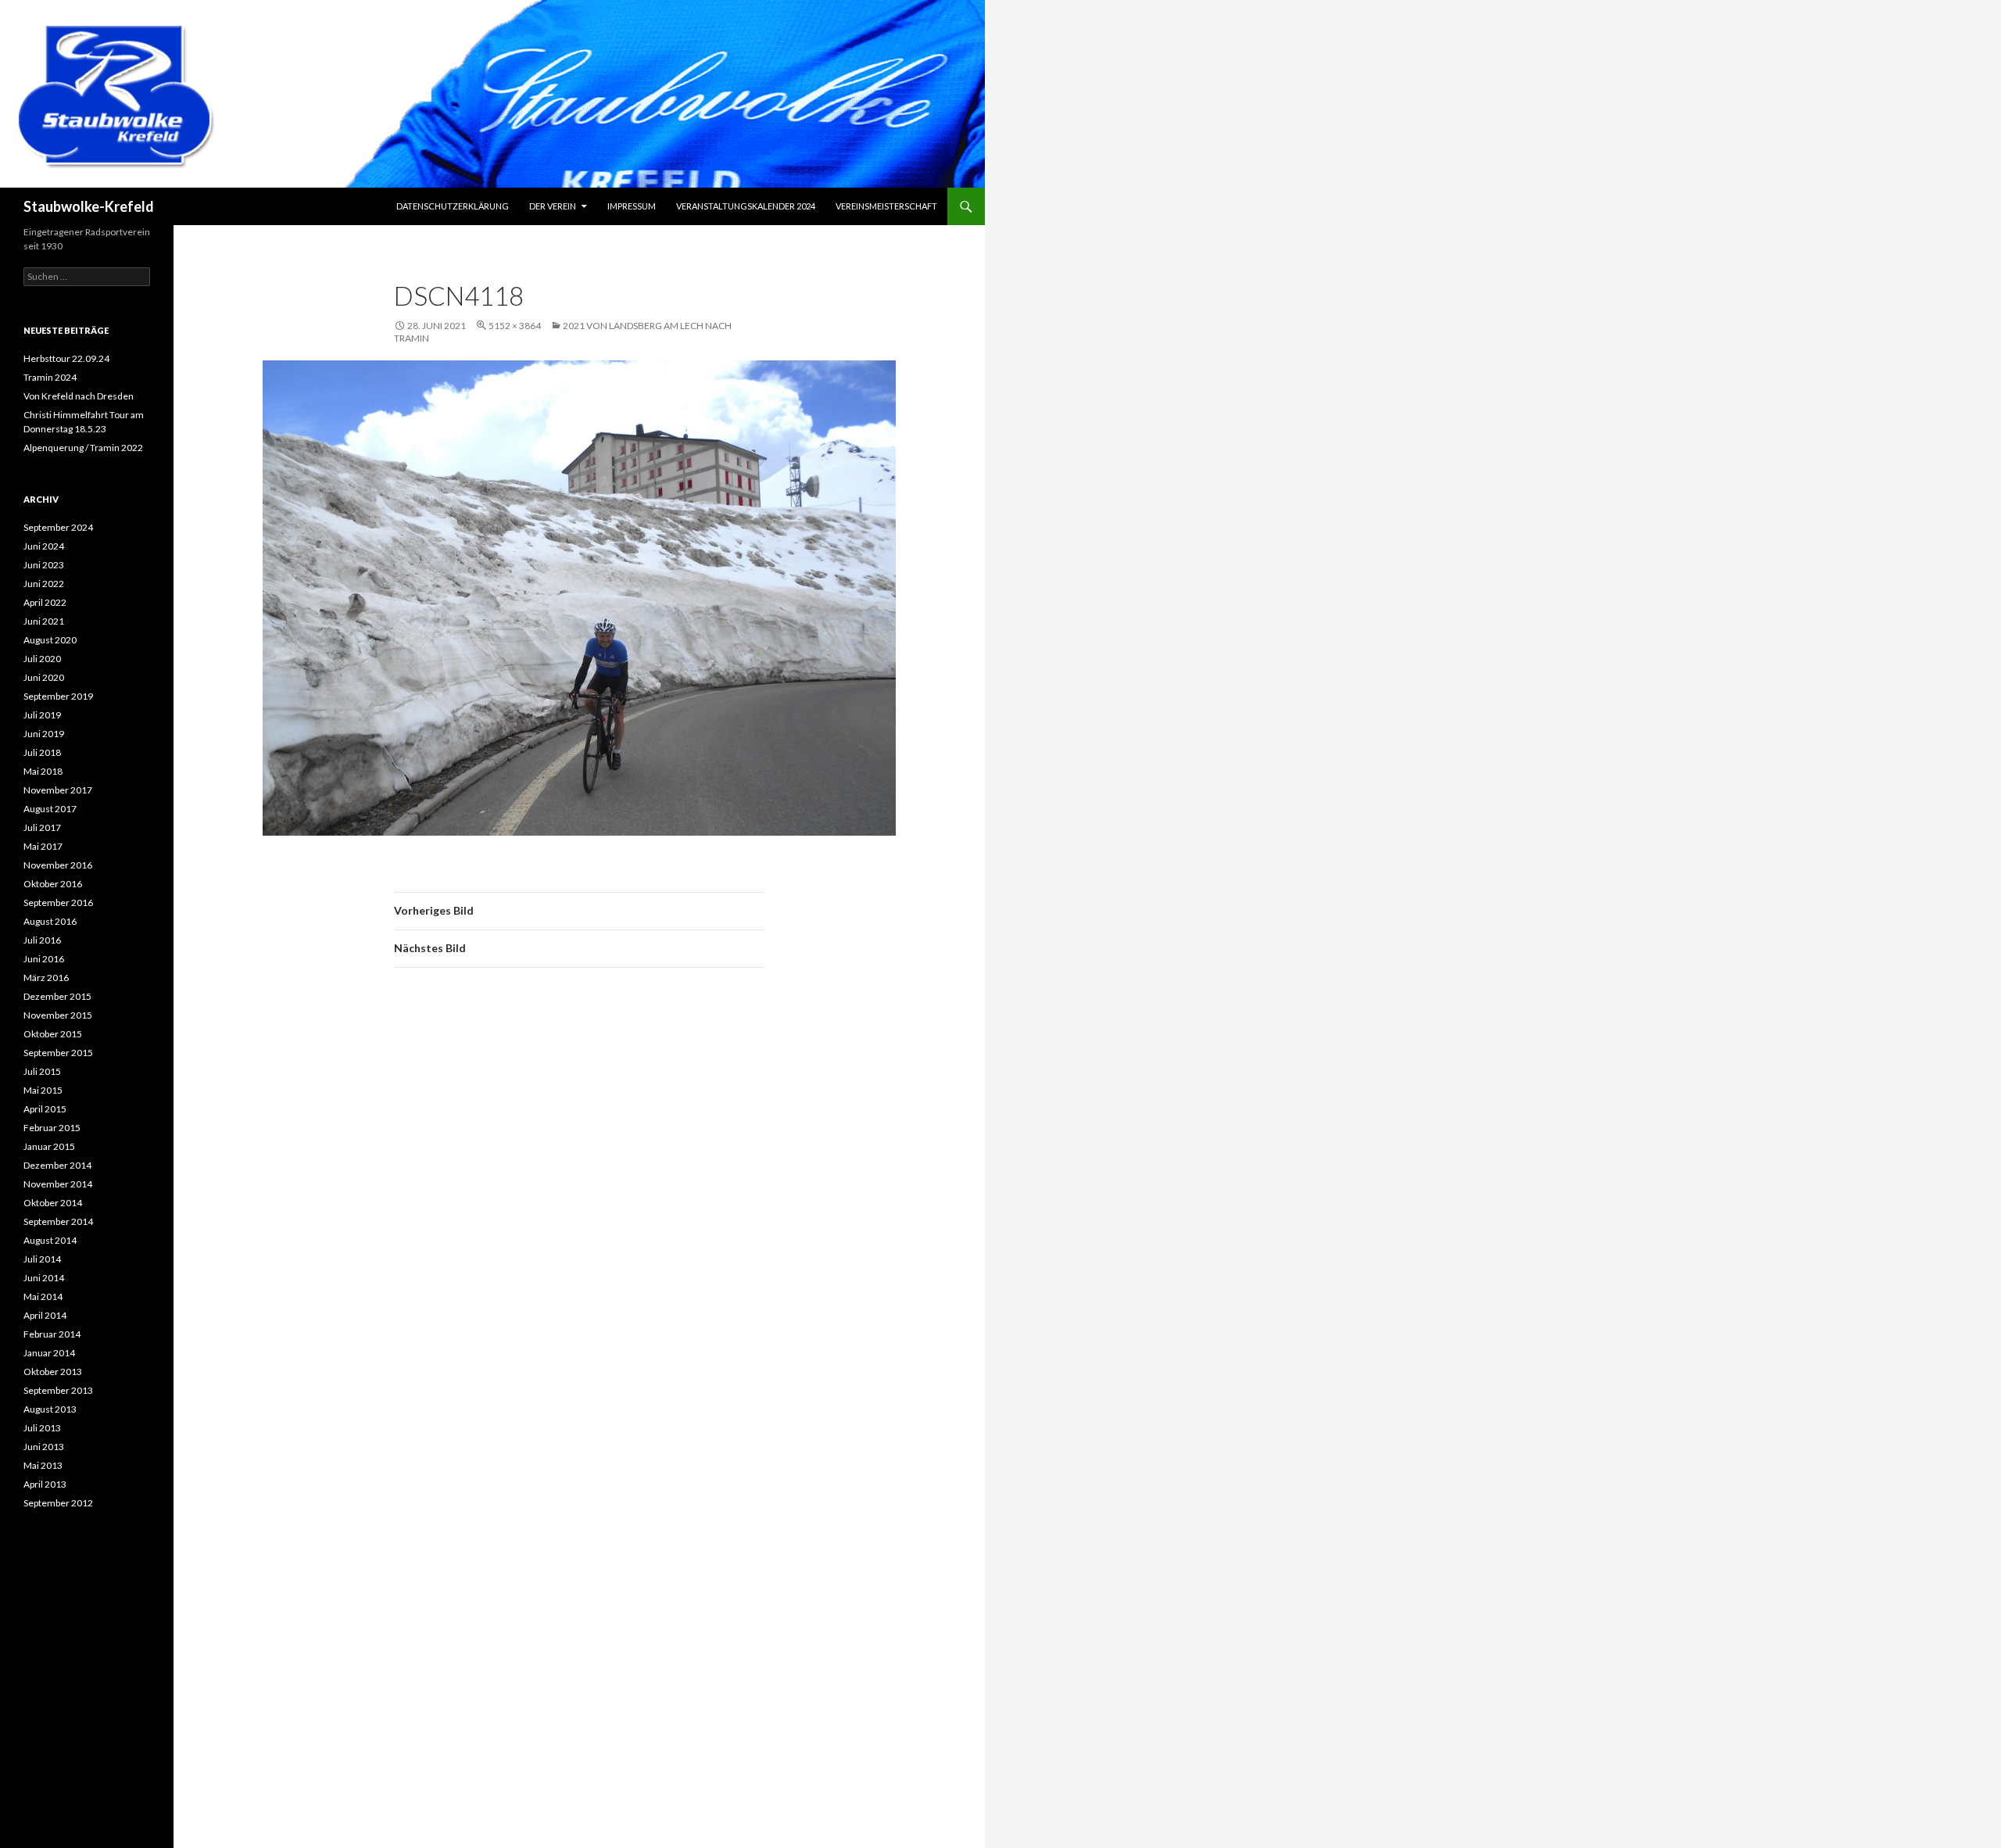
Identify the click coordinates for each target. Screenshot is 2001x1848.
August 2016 (50, 921)
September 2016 (58, 903)
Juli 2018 (42, 752)
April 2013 (45, 1484)
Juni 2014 (44, 1278)
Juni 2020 (44, 677)
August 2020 (50, 640)
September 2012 (58, 1503)
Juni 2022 (44, 584)
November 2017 (58, 790)
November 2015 (58, 1015)
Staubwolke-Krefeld (89, 206)
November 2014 (58, 1184)
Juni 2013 (44, 1447)
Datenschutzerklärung (453, 206)
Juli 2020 (42, 659)
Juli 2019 (42, 715)
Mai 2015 (43, 1090)
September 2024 (58, 527)
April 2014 (45, 1315)
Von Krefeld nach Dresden (79, 396)
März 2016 (46, 978)
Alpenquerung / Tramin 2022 (83, 448)
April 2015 (45, 1109)
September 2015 (58, 1053)
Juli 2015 (42, 1071)
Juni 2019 (44, 734)
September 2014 (58, 1221)
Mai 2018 (43, 771)
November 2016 (58, 865)
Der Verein (553, 206)
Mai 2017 (43, 846)
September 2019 (58, 696)
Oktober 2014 (53, 1203)
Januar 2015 (49, 1146)
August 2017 (50, 809)
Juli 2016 (42, 940)
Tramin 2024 (50, 377)
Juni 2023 (44, 565)
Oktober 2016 (53, 884)
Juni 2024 (44, 546)
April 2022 (45, 602)
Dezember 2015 (57, 996)
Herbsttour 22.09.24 (66, 358)
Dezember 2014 (57, 1165)
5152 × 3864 (515, 326)
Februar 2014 (52, 1334)
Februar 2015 (52, 1128)
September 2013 (58, 1390)
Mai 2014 (43, 1296)
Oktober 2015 (53, 1034)
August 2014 (50, 1240)
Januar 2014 (49, 1353)
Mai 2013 (43, 1465)
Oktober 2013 (53, 1372)
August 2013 (50, 1409)
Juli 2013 (42, 1428)
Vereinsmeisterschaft (886, 206)
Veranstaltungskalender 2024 (746, 206)
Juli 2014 (42, 1259)
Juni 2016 (44, 959)
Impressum (632, 206)
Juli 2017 (42, 827)
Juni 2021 (44, 621)
